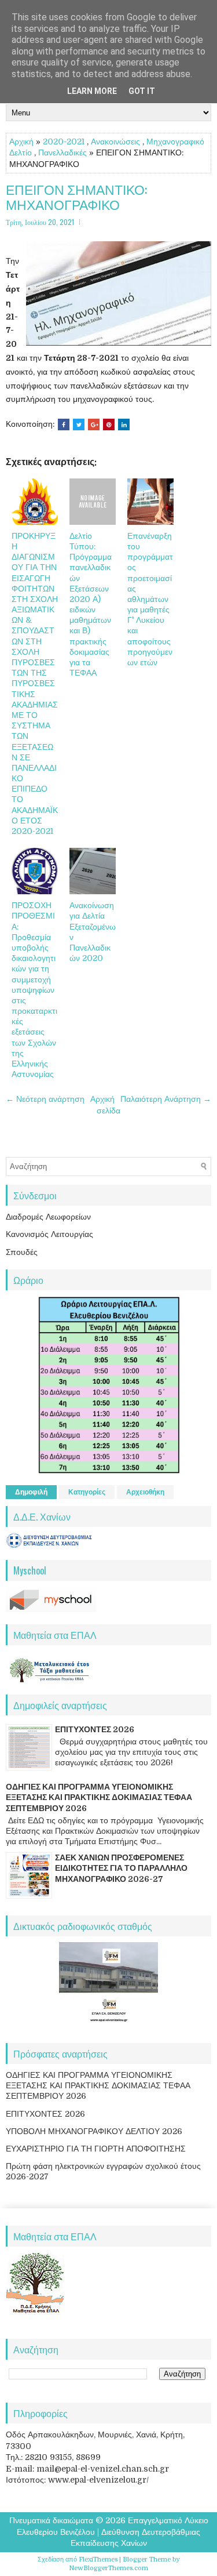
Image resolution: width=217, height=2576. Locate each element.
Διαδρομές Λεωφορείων (48, 1217)
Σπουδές (22, 1252)
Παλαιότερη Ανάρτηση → (166, 1099)
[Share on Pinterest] (109, 425)
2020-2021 (64, 142)
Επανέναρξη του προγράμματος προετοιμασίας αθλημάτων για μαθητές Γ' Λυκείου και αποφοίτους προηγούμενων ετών (150, 599)
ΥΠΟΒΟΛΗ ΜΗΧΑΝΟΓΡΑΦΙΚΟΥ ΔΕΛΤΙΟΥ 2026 (94, 2131)
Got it (142, 91)
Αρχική (21, 142)
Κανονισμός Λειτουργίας (49, 1234)
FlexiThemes (98, 2559)
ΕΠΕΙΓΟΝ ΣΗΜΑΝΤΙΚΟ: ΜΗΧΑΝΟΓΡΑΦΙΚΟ (76, 197)
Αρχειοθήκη (145, 1492)
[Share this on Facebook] (64, 425)
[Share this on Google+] (94, 425)
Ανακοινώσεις (115, 142)
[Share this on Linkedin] (124, 425)
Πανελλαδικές (62, 153)
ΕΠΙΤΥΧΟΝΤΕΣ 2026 (95, 1729)
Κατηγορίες (87, 1492)
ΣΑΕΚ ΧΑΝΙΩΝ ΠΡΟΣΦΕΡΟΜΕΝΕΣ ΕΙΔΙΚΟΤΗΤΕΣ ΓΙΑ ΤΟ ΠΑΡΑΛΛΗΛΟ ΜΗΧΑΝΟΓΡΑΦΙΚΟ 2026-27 (121, 1868)
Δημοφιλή (31, 1492)
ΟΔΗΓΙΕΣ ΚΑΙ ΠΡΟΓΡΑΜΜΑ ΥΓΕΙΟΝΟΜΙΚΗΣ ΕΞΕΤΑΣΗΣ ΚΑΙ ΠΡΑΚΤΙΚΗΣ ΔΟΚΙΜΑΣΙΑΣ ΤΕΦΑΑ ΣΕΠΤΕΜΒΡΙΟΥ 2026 (99, 1797)
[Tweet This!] (79, 425)
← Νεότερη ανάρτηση (45, 1099)
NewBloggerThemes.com (108, 2568)
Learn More (92, 91)
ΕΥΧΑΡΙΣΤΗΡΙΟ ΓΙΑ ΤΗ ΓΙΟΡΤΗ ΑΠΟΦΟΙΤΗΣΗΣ (96, 2149)
